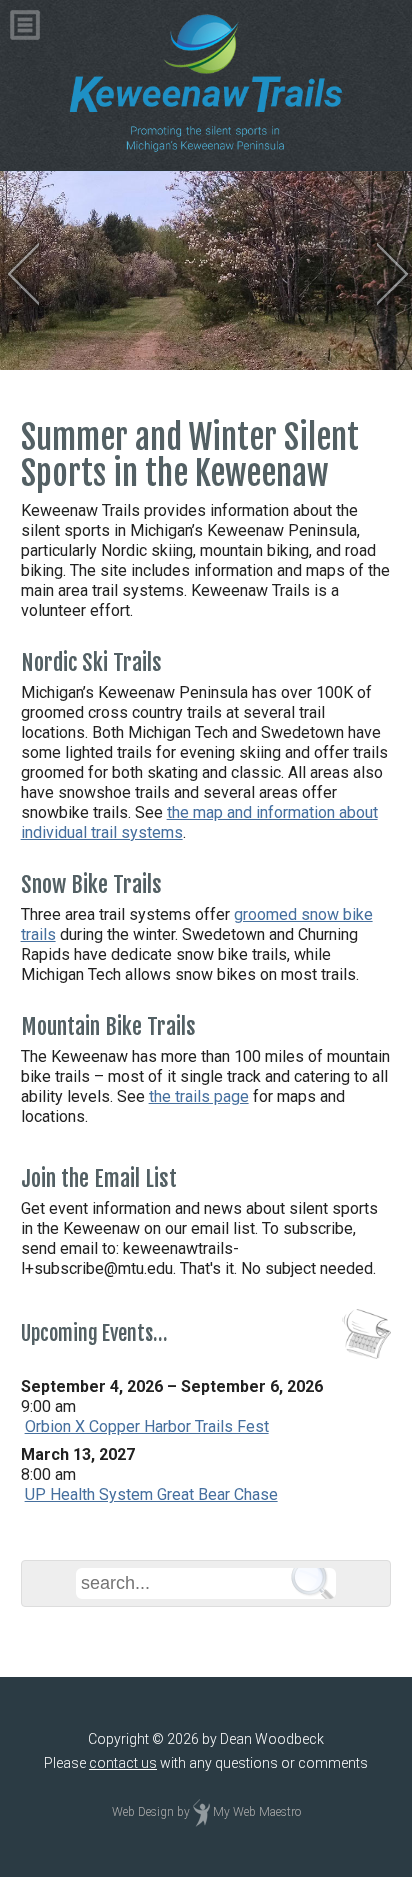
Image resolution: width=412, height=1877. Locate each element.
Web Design (143, 1813)
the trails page (199, 1096)
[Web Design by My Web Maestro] (201, 1813)
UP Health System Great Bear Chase (151, 1494)
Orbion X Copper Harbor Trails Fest (147, 1426)
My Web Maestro (257, 1813)
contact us (123, 1763)
